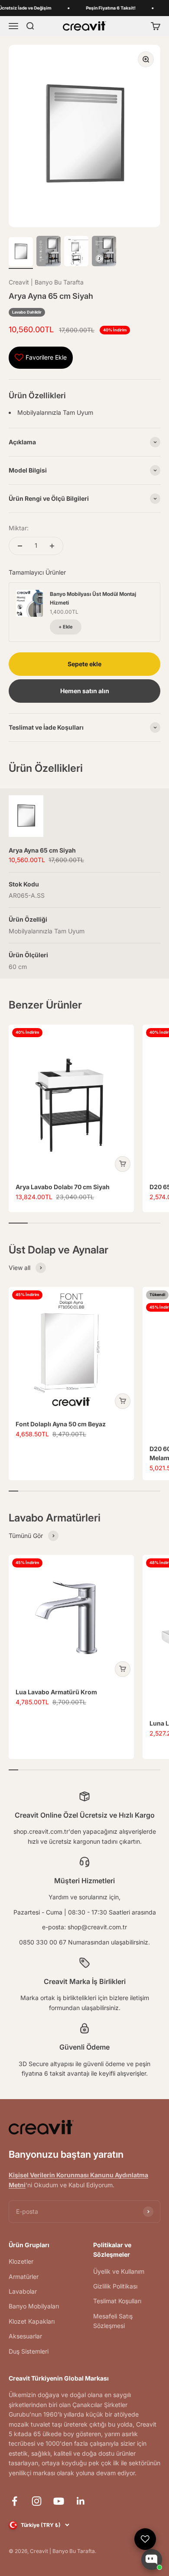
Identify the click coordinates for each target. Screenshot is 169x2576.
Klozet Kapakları (32, 2321)
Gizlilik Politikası (115, 2286)
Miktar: (19, 528)
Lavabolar (23, 2291)
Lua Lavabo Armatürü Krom (56, 1692)
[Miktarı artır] (52, 546)
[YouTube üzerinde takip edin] (59, 2501)
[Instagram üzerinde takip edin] (37, 2501)
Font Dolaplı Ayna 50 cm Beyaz (61, 1424)
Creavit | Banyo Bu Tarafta (46, 282)
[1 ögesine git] (21, 253)
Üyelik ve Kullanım (119, 2271)
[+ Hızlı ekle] (123, 1164)
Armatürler (24, 2277)
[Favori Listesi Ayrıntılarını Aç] (145, 2539)
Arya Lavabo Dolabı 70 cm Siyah (63, 1187)
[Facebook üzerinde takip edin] (15, 2501)
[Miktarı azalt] (20, 546)
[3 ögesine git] (76, 252)
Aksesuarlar (25, 2336)
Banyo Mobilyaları (34, 2306)
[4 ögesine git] (104, 252)
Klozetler (21, 2261)
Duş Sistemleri (29, 2351)
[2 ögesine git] (49, 252)
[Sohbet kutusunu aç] (152, 2559)
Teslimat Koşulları (117, 2301)
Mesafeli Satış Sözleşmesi (113, 2321)
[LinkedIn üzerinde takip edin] (81, 2501)
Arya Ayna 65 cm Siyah (42, 850)
